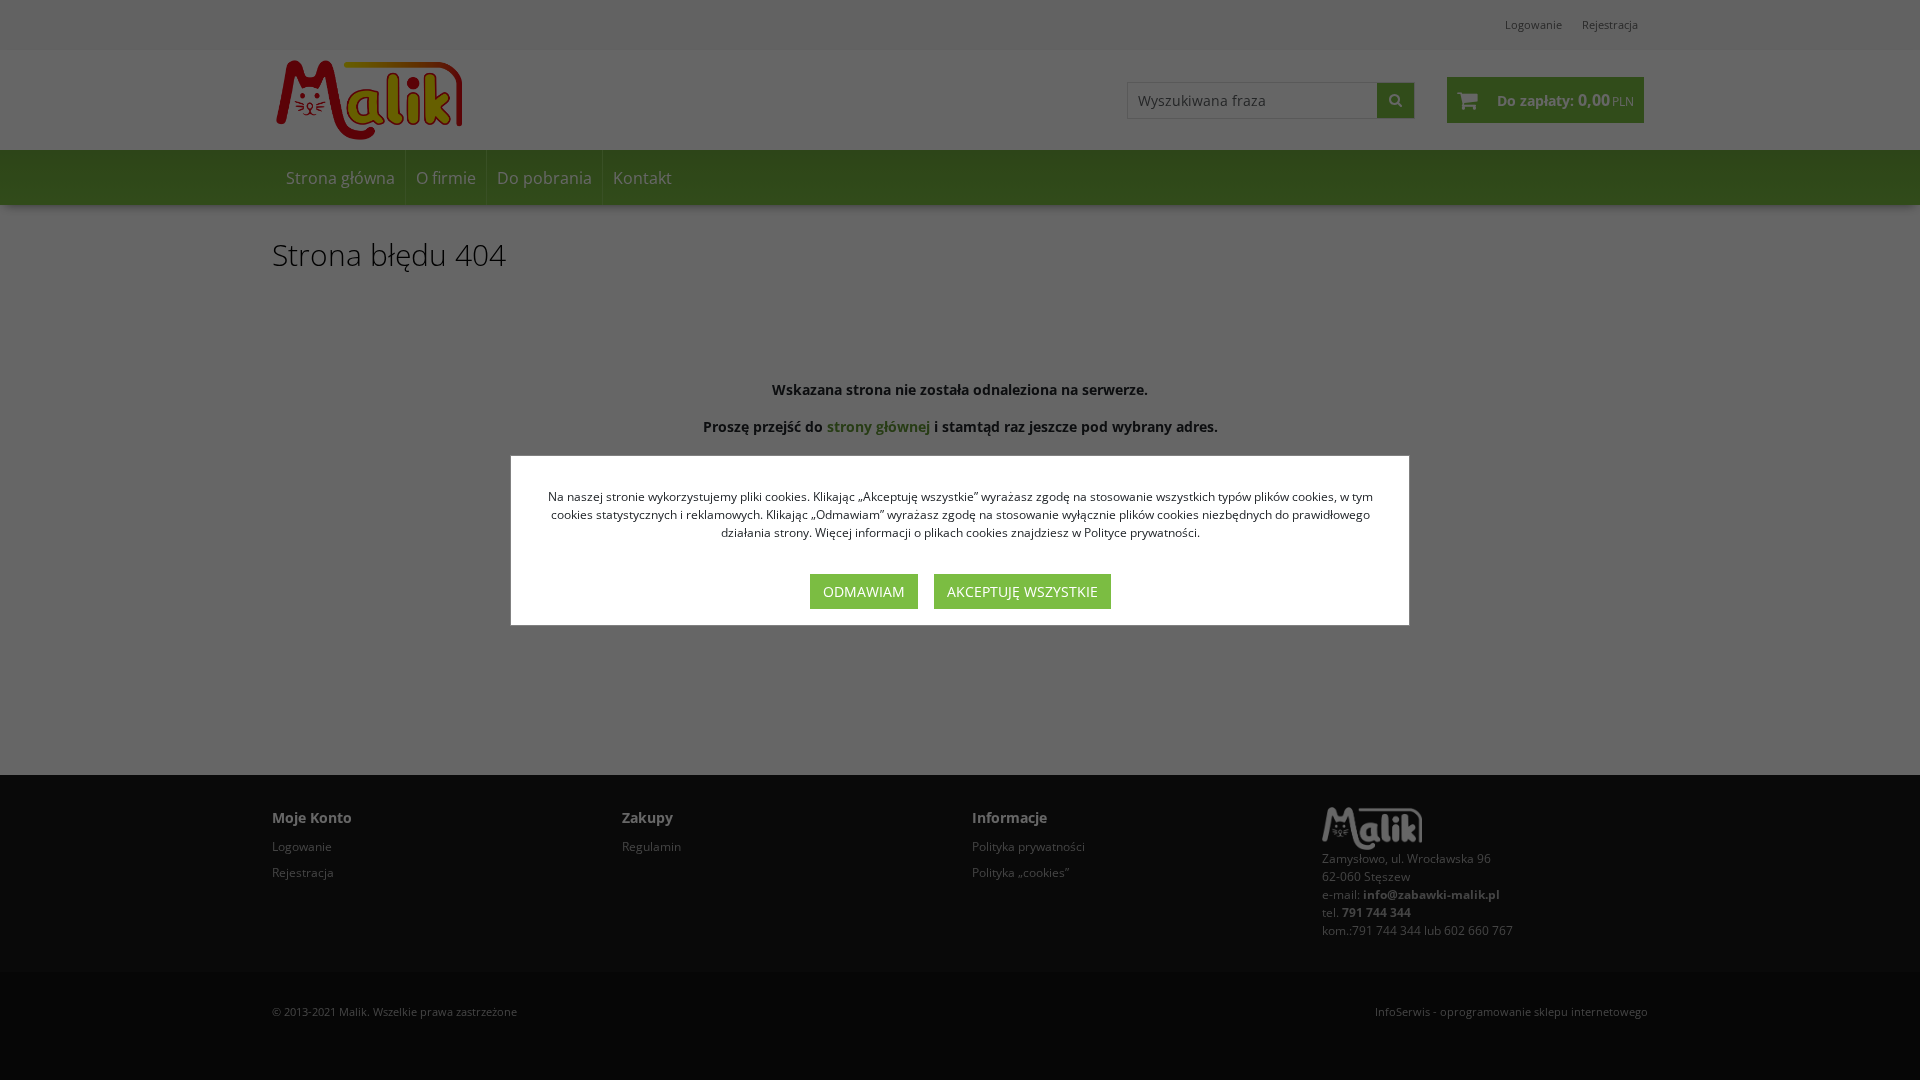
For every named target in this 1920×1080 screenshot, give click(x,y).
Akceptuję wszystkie (1022, 591)
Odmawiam (864, 591)
